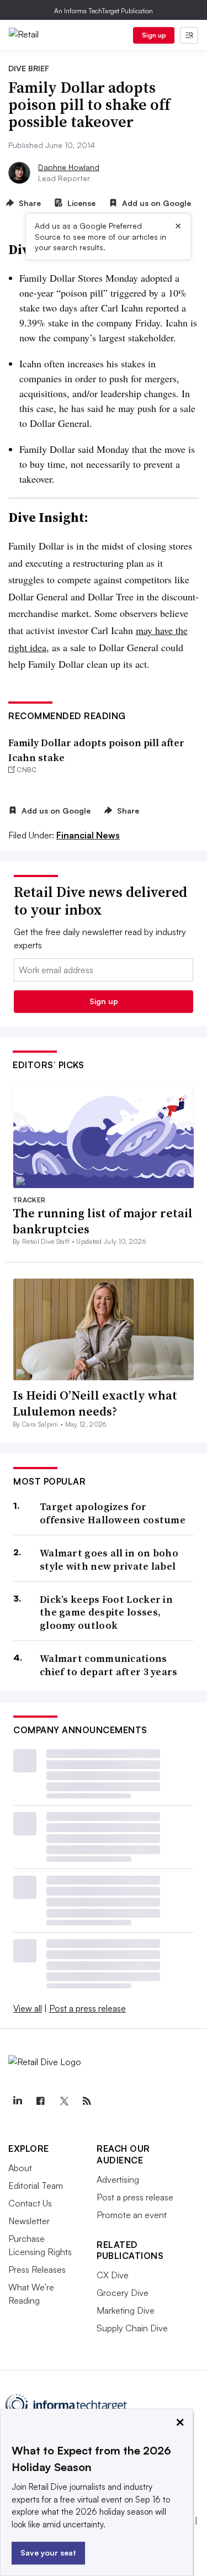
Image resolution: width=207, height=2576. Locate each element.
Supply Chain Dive (132, 2328)
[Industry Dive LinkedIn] (17, 2101)
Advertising (118, 2179)
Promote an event (132, 2215)
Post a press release (87, 2008)
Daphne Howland (69, 167)
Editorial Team (36, 2186)
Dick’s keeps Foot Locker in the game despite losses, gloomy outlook (106, 1612)
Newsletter (29, 2221)
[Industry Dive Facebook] (40, 2101)
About (20, 2168)
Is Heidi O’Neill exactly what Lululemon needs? (95, 1403)
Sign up (154, 35)
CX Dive (113, 2275)
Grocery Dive (123, 2293)
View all (28, 2008)
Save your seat (48, 2553)
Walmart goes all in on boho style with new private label (109, 1559)
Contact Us (30, 2203)
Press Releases (37, 2269)
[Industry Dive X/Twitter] (63, 2101)
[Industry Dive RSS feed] (87, 2101)
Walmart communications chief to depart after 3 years (109, 1665)
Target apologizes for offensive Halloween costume (113, 1513)
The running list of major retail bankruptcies (103, 1221)
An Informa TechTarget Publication (104, 11)
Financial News (88, 835)
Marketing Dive (126, 2310)
